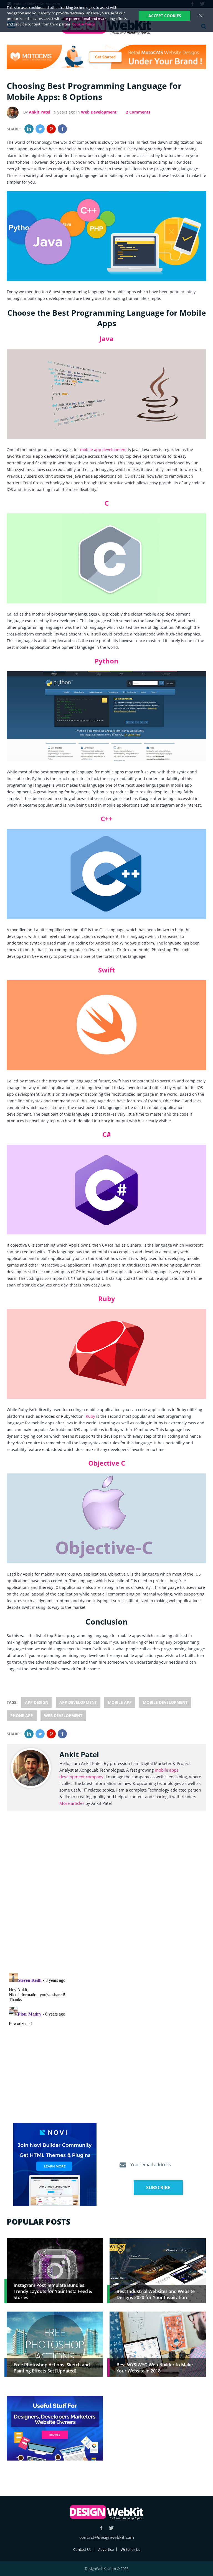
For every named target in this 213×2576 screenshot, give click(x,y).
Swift (106, 970)
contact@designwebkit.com (107, 2537)
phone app (22, 1716)
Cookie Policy (83, 24)
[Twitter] (40, 129)
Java (106, 339)
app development (78, 1702)
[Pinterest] (51, 129)
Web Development (99, 112)
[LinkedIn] (29, 129)
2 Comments (138, 112)
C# (107, 1134)
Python (106, 661)
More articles (72, 1803)
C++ (107, 819)
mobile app (120, 1702)
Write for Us (130, 2549)
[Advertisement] (158, 2435)
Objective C (107, 1463)
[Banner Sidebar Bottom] (55, 2429)
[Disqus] (106, 1898)
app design (37, 1702)
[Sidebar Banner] (55, 2165)
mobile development (165, 1702)
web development (63, 1716)
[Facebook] (62, 129)
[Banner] (106, 57)
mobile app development (103, 450)
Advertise (106, 2549)
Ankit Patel (40, 112)
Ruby (107, 1299)
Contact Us (82, 2549)
